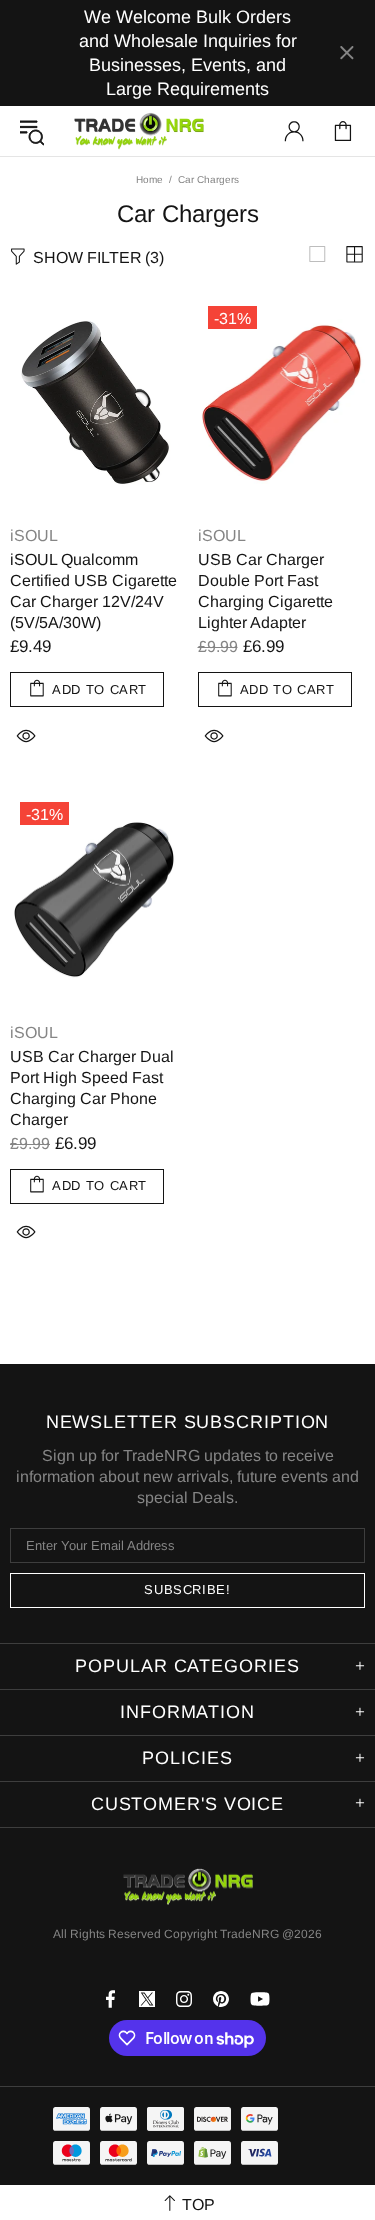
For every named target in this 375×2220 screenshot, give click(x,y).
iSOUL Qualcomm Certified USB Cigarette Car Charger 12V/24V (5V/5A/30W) (93, 591)
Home (149, 179)
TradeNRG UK (139, 131)
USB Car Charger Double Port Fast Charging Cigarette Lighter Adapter (265, 591)
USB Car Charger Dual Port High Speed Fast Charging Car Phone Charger (92, 1088)
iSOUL (34, 535)
